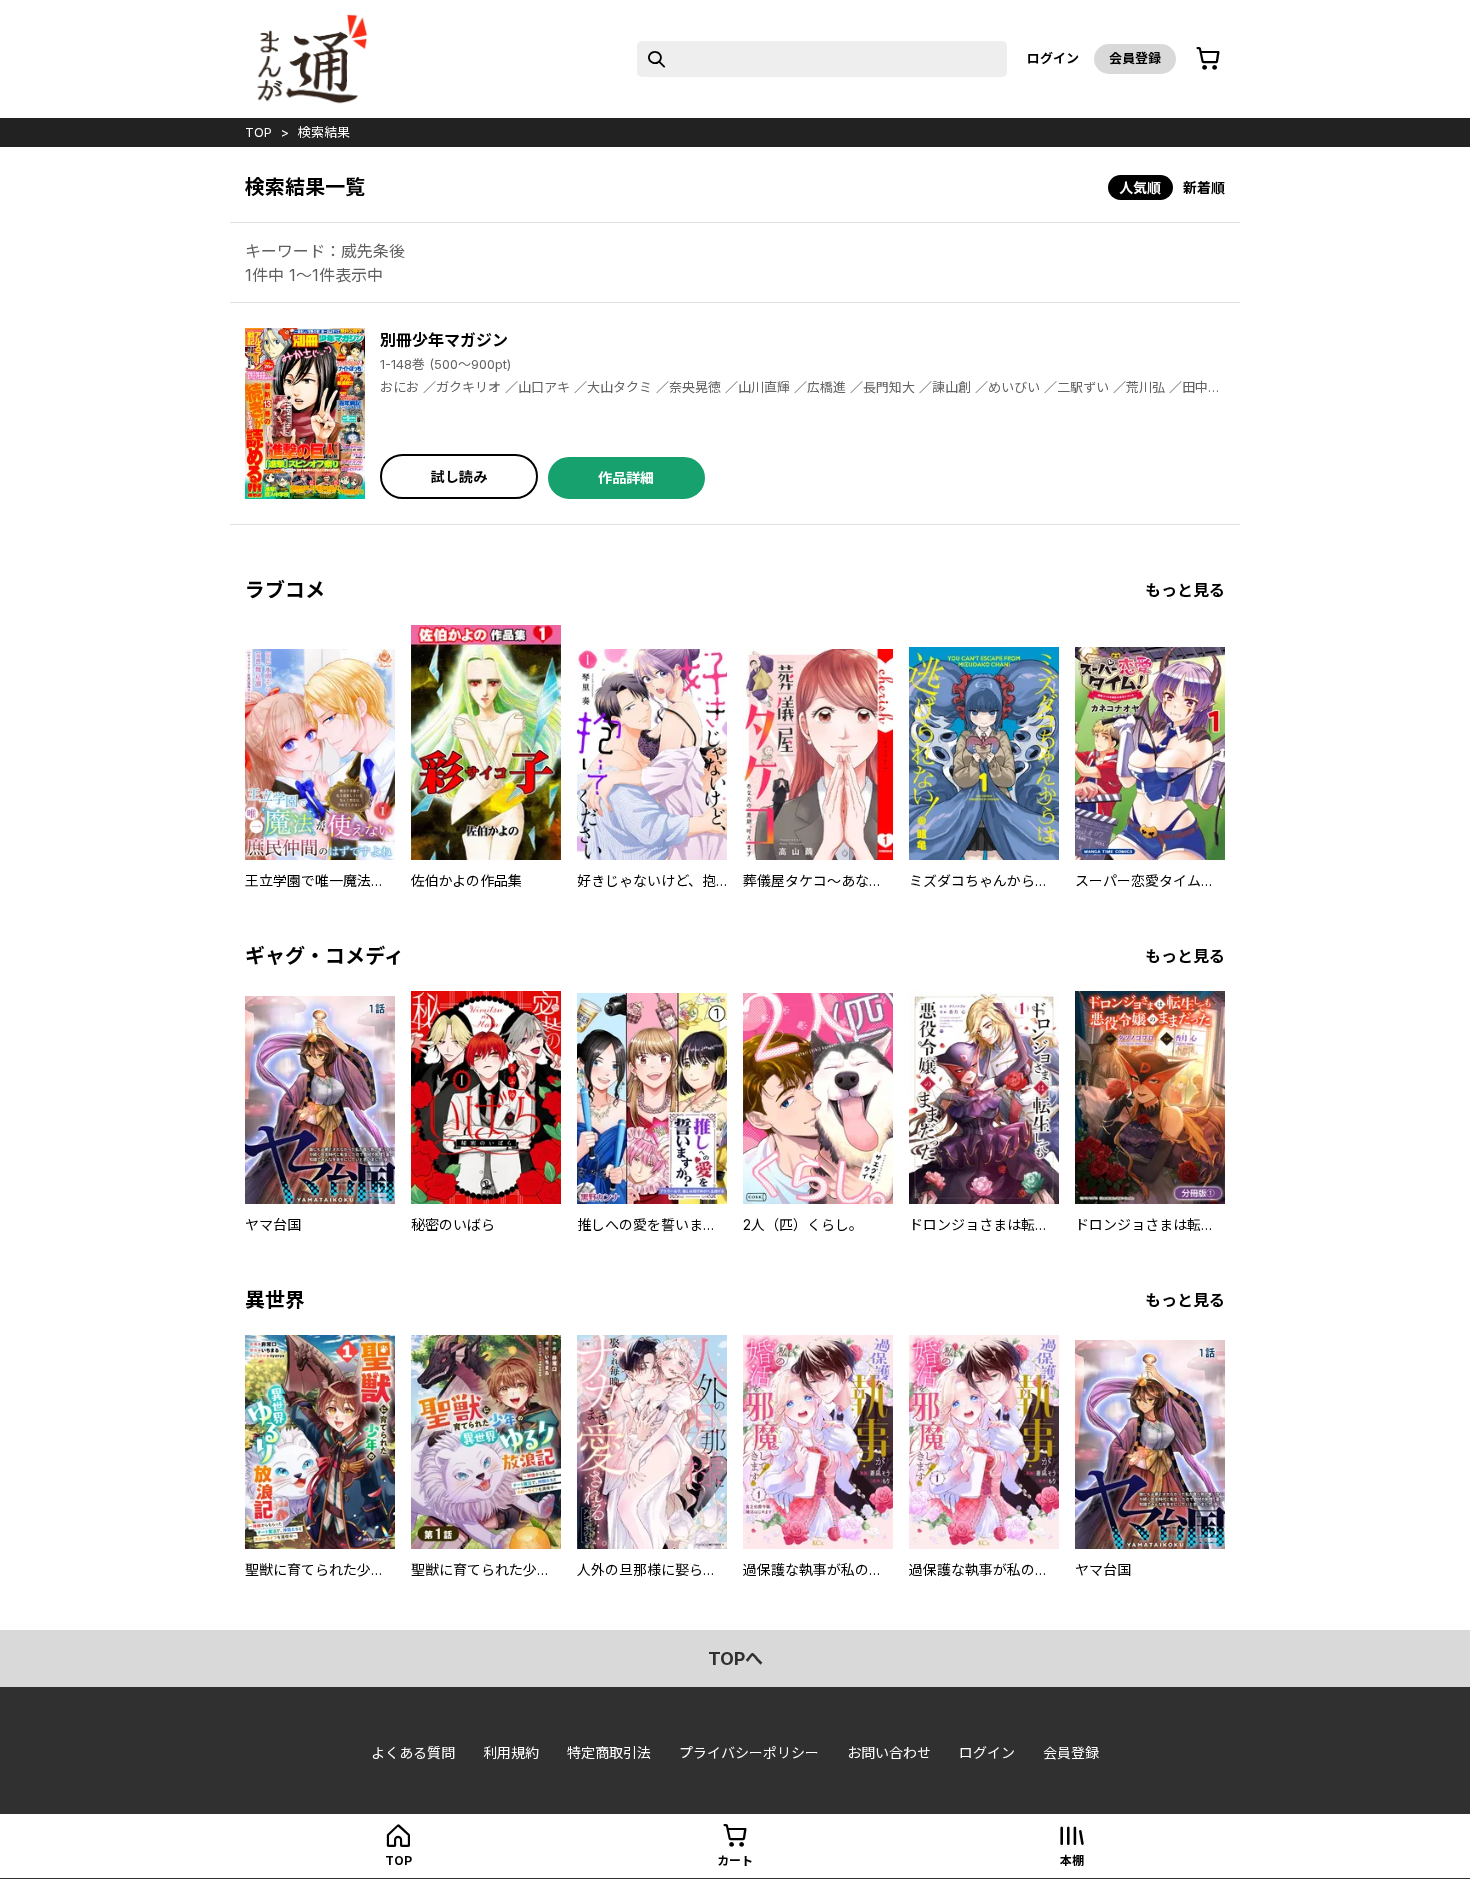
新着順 (1204, 187)
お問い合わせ (889, 1752)
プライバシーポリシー (749, 1752)
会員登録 (1135, 58)
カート (735, 1860)
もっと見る (1185, 590)
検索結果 (324, 132)
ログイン (1053, 58)
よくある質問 (413, 1752)
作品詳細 (626, 477)
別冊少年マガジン (444, 340)
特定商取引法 (609, 1752)
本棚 (1072, 1860)
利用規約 (511, 1752)
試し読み (459, 476)
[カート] (1208, 59)
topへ (735, 1658)
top (258, 132)
